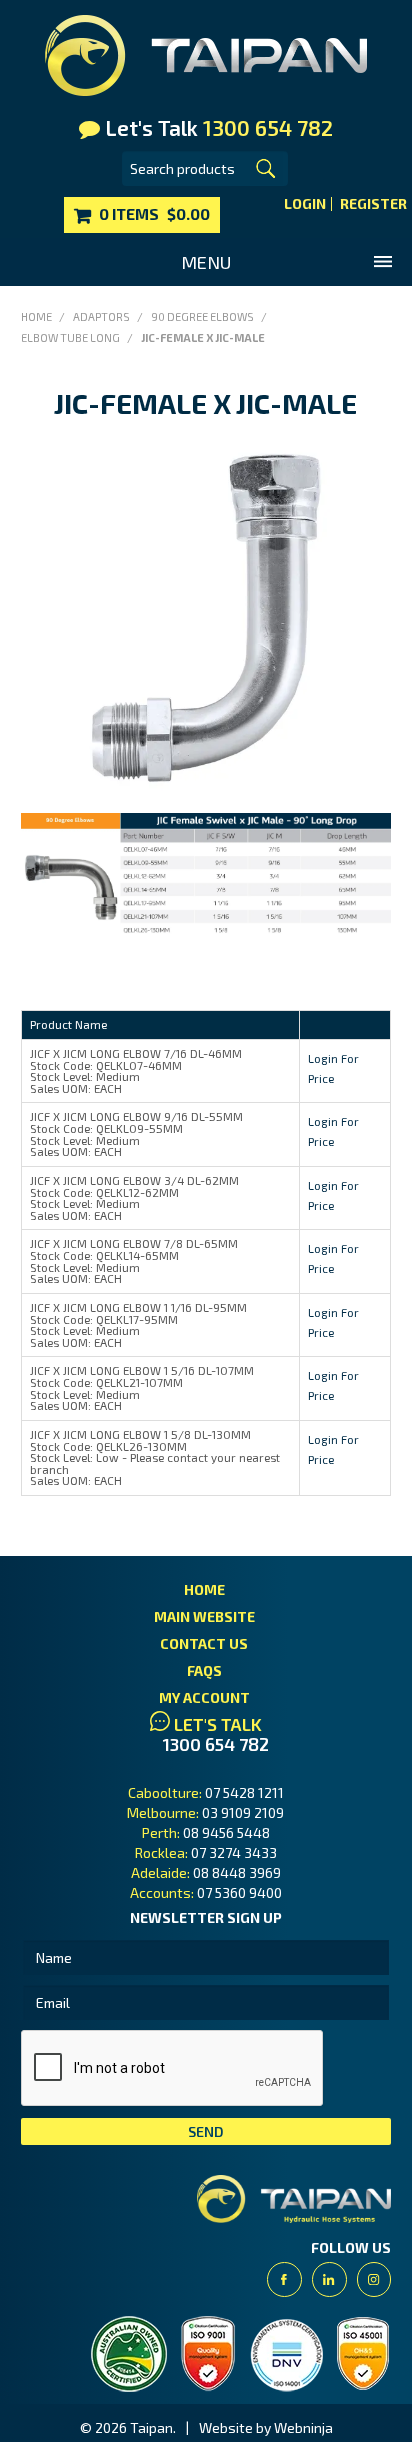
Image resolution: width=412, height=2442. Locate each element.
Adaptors (101, 316)
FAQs (204, 1670)
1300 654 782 (216, 1744)
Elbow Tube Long (70, 337)
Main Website (204, 1616)
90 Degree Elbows (202, 316)
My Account (204, 1697)
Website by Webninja (266, 2427)
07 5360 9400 (239, 1892)
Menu (206, 262)
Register (373, 204)
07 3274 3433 (234, 1852)
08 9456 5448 (226, 1832)
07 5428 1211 (244, 1792)
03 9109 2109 (243, 1812)
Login (305, 204)
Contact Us (204, 1643)
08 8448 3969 (237, 1872)
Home (36, 316)
